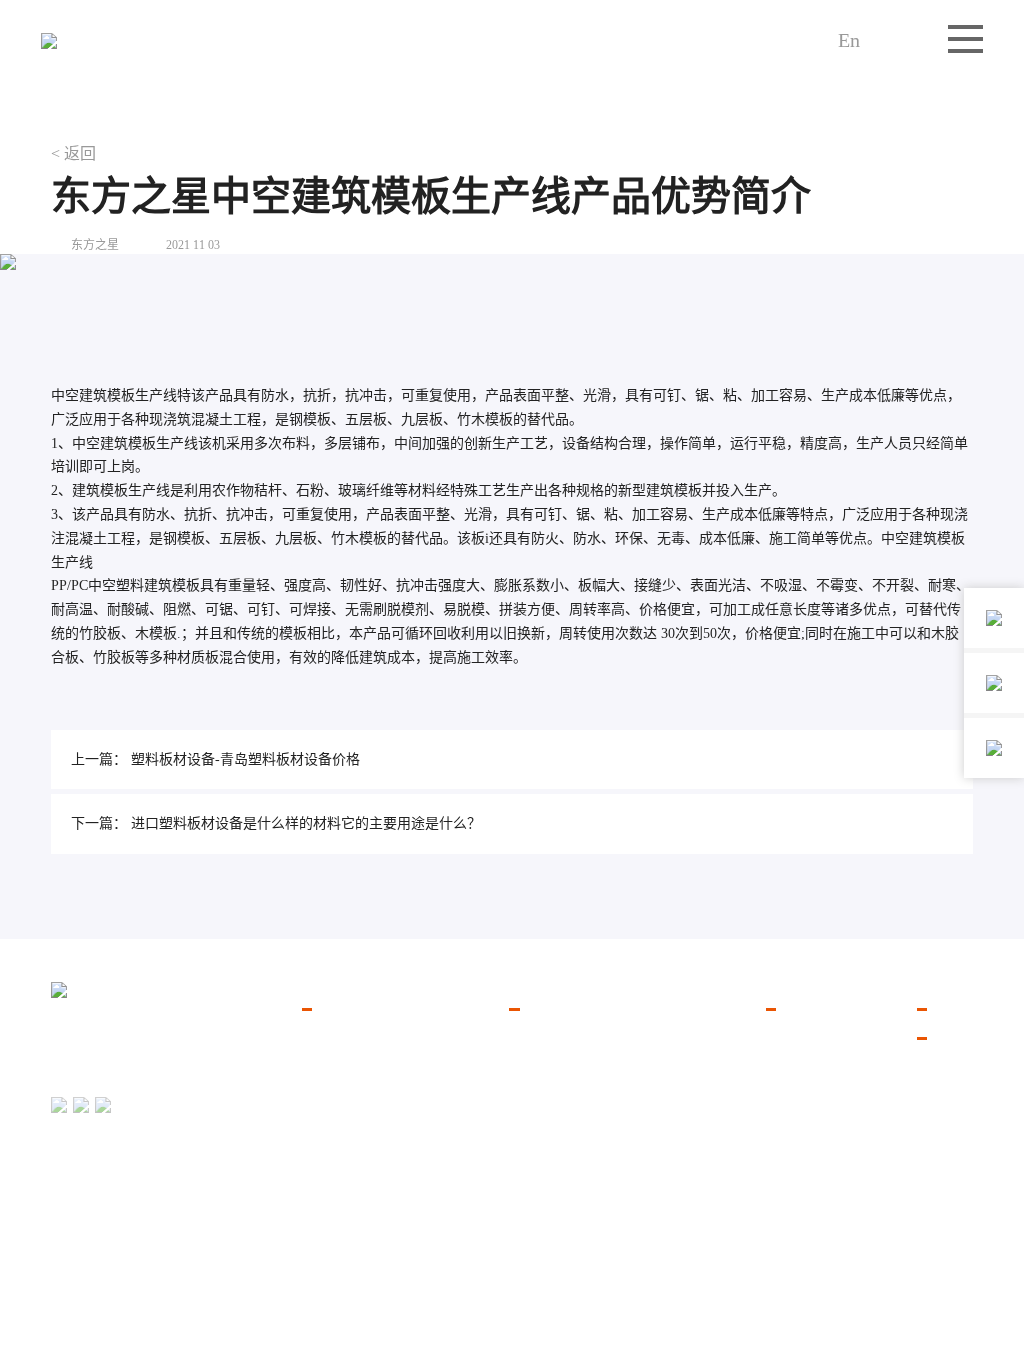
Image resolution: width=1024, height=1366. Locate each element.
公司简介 (794, 1035)
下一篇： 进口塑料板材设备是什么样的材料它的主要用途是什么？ (276, 823)
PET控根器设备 (557, 1184)
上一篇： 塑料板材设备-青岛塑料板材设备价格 (215, 759)
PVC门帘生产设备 (564, 1060)
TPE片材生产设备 (564, 1110)
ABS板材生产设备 (564, 1134)
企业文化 (794, 1060)
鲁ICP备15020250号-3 (916, 1234)
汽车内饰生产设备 (358, 1060)
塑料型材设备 (344, 1134)
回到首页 (75, 1273)
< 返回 (73, 153)
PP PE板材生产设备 (569, 1085)
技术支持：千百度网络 (913, 1262)
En (849, 40)
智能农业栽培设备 (358, 1085)
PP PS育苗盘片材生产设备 (589, 1035)
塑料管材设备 (344, 1110)
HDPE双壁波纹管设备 (576, 1159)
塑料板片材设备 (351, 1035)
